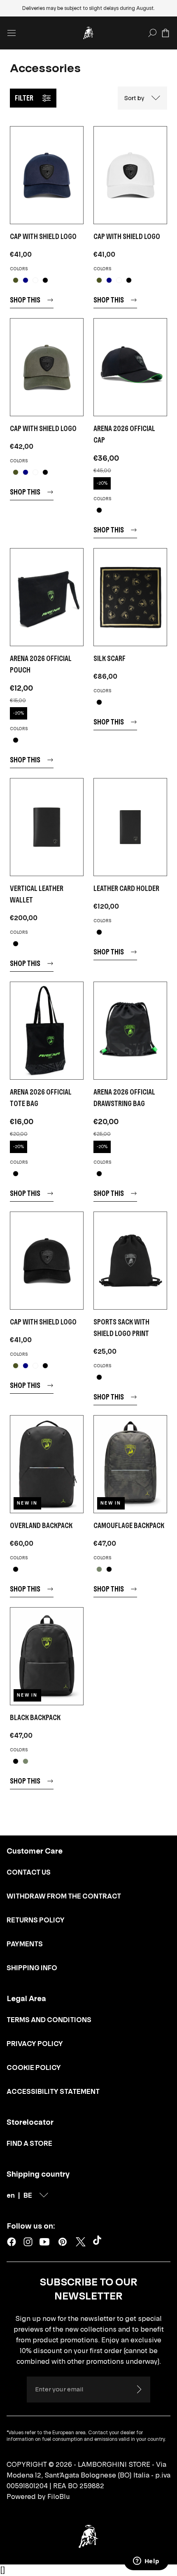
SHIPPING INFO (32, 1968)
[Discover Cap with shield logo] (47, 175)
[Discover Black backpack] (47, 1656)
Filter (24, 98)
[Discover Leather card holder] (130, 827)
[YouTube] (44, 2242)
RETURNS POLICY (36, 1920)
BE (28, 2195)
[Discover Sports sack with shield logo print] (130, 1261)
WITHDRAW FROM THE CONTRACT (64, 1896)
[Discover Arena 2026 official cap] (130, 367)
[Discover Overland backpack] (47, 1464)
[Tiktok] (99, 2242)
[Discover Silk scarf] (130, 597)
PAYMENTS (25, 1944)
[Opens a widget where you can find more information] (146, 2562)
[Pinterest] (63, 2242)
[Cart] (165, 33)
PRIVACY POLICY (35, 2044)
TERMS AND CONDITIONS (49, 2020)
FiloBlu (59, 2496)
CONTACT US (29, 1872)
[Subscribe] (139, 2389)
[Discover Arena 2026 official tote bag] (47, 1031)
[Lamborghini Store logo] (88, 33)
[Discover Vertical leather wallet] (47, 827)
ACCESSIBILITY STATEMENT (53, 2091)
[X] (81, 2242)
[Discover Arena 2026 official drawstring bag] (130, 1031)
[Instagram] (28, 2242)
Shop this (25, 300)
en (11, 2195)
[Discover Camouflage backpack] (130, 1464)
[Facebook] (12, 2242)
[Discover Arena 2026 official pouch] (47, 597)
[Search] (152, 33)
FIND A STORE (29, 2143)
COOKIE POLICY (34, 2067)
